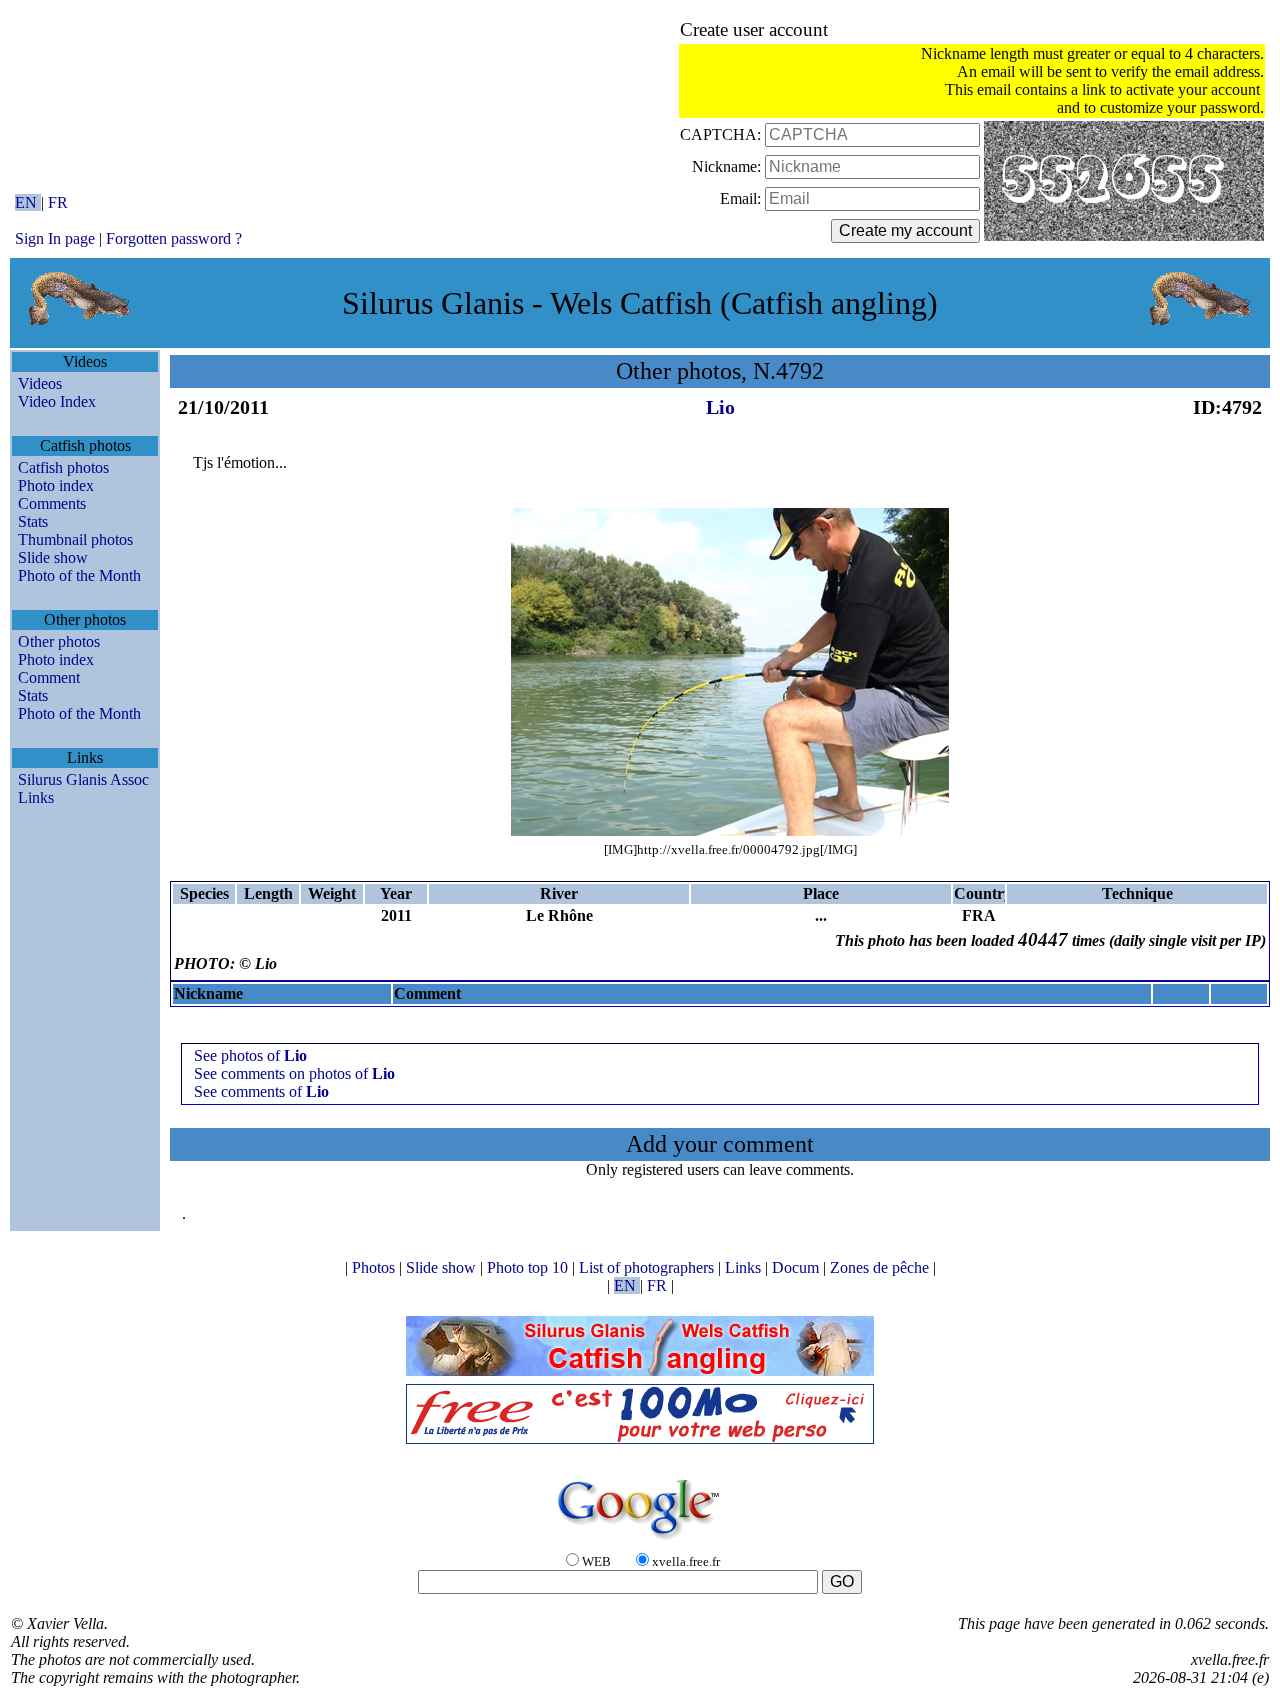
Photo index (56, 485)
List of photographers (648, 1267)
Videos (40, 383)
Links (36, 797)
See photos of (250, 1055)
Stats (33, 521)
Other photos (59, 641)
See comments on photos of (294, 1073)
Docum (797, 1267)
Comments (52, 503)
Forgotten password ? (174, 238)
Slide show (53, 557)
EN (28, 202)
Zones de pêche (881, 1267)
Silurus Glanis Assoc (83, 779)
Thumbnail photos (75, 539)
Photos (375, 1267)
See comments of (261, 1091)
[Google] (640, 1540)
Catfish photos (63, 467)
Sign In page (55, 238)
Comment (49, 677)
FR (58, 202)
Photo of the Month (79, 575)
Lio (720, 407)
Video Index (57, 401)
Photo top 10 (529, 1267)
